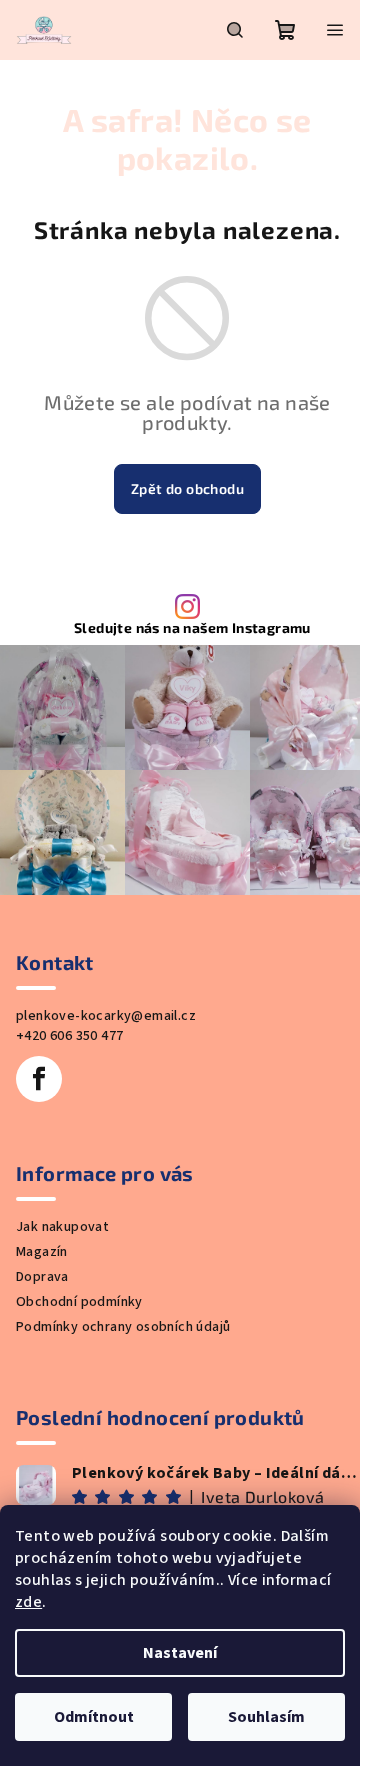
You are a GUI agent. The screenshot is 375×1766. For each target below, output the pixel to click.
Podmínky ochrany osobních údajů (123, 1327)
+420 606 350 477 (69, 1036)
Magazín (42, 1252)
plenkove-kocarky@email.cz (106, 1016)
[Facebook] (39, 1079)
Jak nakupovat (62, 1227)
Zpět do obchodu (187, 488)
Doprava (42, 1277)
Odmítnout (94, 1717)
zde (28, 1602)
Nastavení (180, 1653)
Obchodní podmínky (79, 1302)
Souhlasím (266, 1717)
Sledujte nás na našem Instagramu (192, 628)
